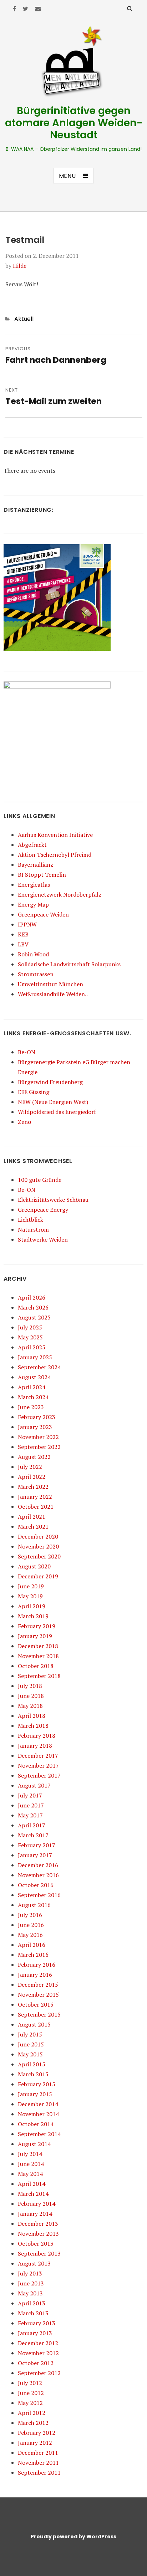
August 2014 (34, 2144)
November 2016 (38, 1875)
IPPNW (27, 924)
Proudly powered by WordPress (73, 2537)
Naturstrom (33, 1229)
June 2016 (31, 1925)
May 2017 (30, 1815)
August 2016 (34, 1905)
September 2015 (39, 2014)
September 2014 (39, 2134)
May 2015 (30, 2054)
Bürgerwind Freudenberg (50, 1082)
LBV (23, 944)
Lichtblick (31, 1220)
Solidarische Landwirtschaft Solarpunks (69, 964)
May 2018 (30, 1706)
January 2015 (35, 2094)
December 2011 (38, 2453)
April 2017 (32, 1825)
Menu (67, 176)
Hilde (20, 266)
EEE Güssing (34, 1092)
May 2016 (30, 1935)
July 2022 (30, 1467)
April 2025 (32, 1347)
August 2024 (34, 1377)
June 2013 (31, 2283)
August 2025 (34, 1317)
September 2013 (39, 2253)
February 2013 (37, 2323)
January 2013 (35, 2333)
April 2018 (32, 1716)
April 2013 (32, 2303)
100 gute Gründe (40, 1180)
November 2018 (38, 1656)
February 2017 (37, 1845)
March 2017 (33, 1835)
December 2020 (38, 1536)
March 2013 (33, 2313)
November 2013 (38, 2234)
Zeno (24, 1122)
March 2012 (33, 2423)
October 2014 (36, 2124)
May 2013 (30, 2293)
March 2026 (33, 1307)
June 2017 (31, 1805)
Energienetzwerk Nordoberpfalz (60, 894)
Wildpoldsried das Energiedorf (57, 1112)
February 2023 (37, 1417)
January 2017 (35, 1855)
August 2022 (34, 1457)
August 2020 (34, 1566)
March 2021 (33, 1526)
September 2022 (39, 1447)
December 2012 (38, 2343)
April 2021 (32, 1517)
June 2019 (31, 1586)
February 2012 (37, 2433)
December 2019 (38, 1576)
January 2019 (35, 1636)
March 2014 (33, 2194)
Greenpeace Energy (43, 1210)
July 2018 (30, 1686)
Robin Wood (33, 954)
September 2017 (39, 1775)
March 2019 (33, 1616)
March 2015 (33, 2074)
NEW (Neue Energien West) (53, 1102)
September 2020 (39, 1556)
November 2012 (38, 2353)
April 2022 (32, 1477)
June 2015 (31, 2044)
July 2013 (30, 2273)
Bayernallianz (36, 865)
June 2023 (31, 1407)
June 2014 (31, 2164)
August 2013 (34, 2263)
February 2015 (37, 2084)
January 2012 (35, 2443)
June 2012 (31, 2393)
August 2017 (34, 1785)
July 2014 (30, 2154)
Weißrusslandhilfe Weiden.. (53, 994)
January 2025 (35, 1357)
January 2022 (35, 1497)
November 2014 (38, 2114)
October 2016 (36, 1885)
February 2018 (37, 1736)
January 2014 (35, 2214)
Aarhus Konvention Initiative (55, 835)
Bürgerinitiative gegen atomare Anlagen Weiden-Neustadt (74, 123)
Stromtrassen (36, 974)
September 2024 (39, 1367)
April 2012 (32, 2413)
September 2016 (39, 1895)
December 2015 (38, 1985)
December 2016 (38, 1865)
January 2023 (35, 1427)
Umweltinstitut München (50, 984)
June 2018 (31, 1696)
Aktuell (24, 319)
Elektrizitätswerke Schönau (53, 1200)
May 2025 (30, 1337)
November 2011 (38, 2463)
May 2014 (30, 2174)
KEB (23, 934)
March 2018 (33, 1726)
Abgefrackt (32, 845)
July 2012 (30, 2383)
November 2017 (38, 1765)
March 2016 (33, 1955)
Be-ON (27, 1052)
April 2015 (32, 2064)
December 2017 (38, 1756)
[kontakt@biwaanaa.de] (38, 9)
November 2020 (38, 1546)
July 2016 (30, 1915)
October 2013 (36, 2243)
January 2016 (35, 1975)
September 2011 (39, 2473)
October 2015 (36, 2004)
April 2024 (32, 1387)
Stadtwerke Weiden (43, 1239)
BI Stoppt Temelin (42, 875)
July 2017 (30, 1795)
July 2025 (30, 1327)
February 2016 (37, 1965)
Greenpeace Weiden (43, 914)
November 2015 (38, 1995)
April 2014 (32, 2184)
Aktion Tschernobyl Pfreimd (55, 855)
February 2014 (37, 2204)
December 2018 (38, 1646)
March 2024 (33, 1397)
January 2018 (35, 1746)
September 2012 (39, 2373)
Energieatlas (34, 885)
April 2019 (32, 1606)
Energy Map (33, 904)
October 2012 (36, 2363)
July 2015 (30, 2034)
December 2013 (38, 2224)
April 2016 (32, 1945)
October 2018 (36, 1666)
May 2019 (30, 1596)
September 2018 (39, 1676)
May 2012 (30, 2403)
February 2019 (37, 1626)
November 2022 (38, 1437)
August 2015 (34, 2024)
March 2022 (33, 1487)
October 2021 (36, 1507)
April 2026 (32, 1297)
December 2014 (38, 2104)
